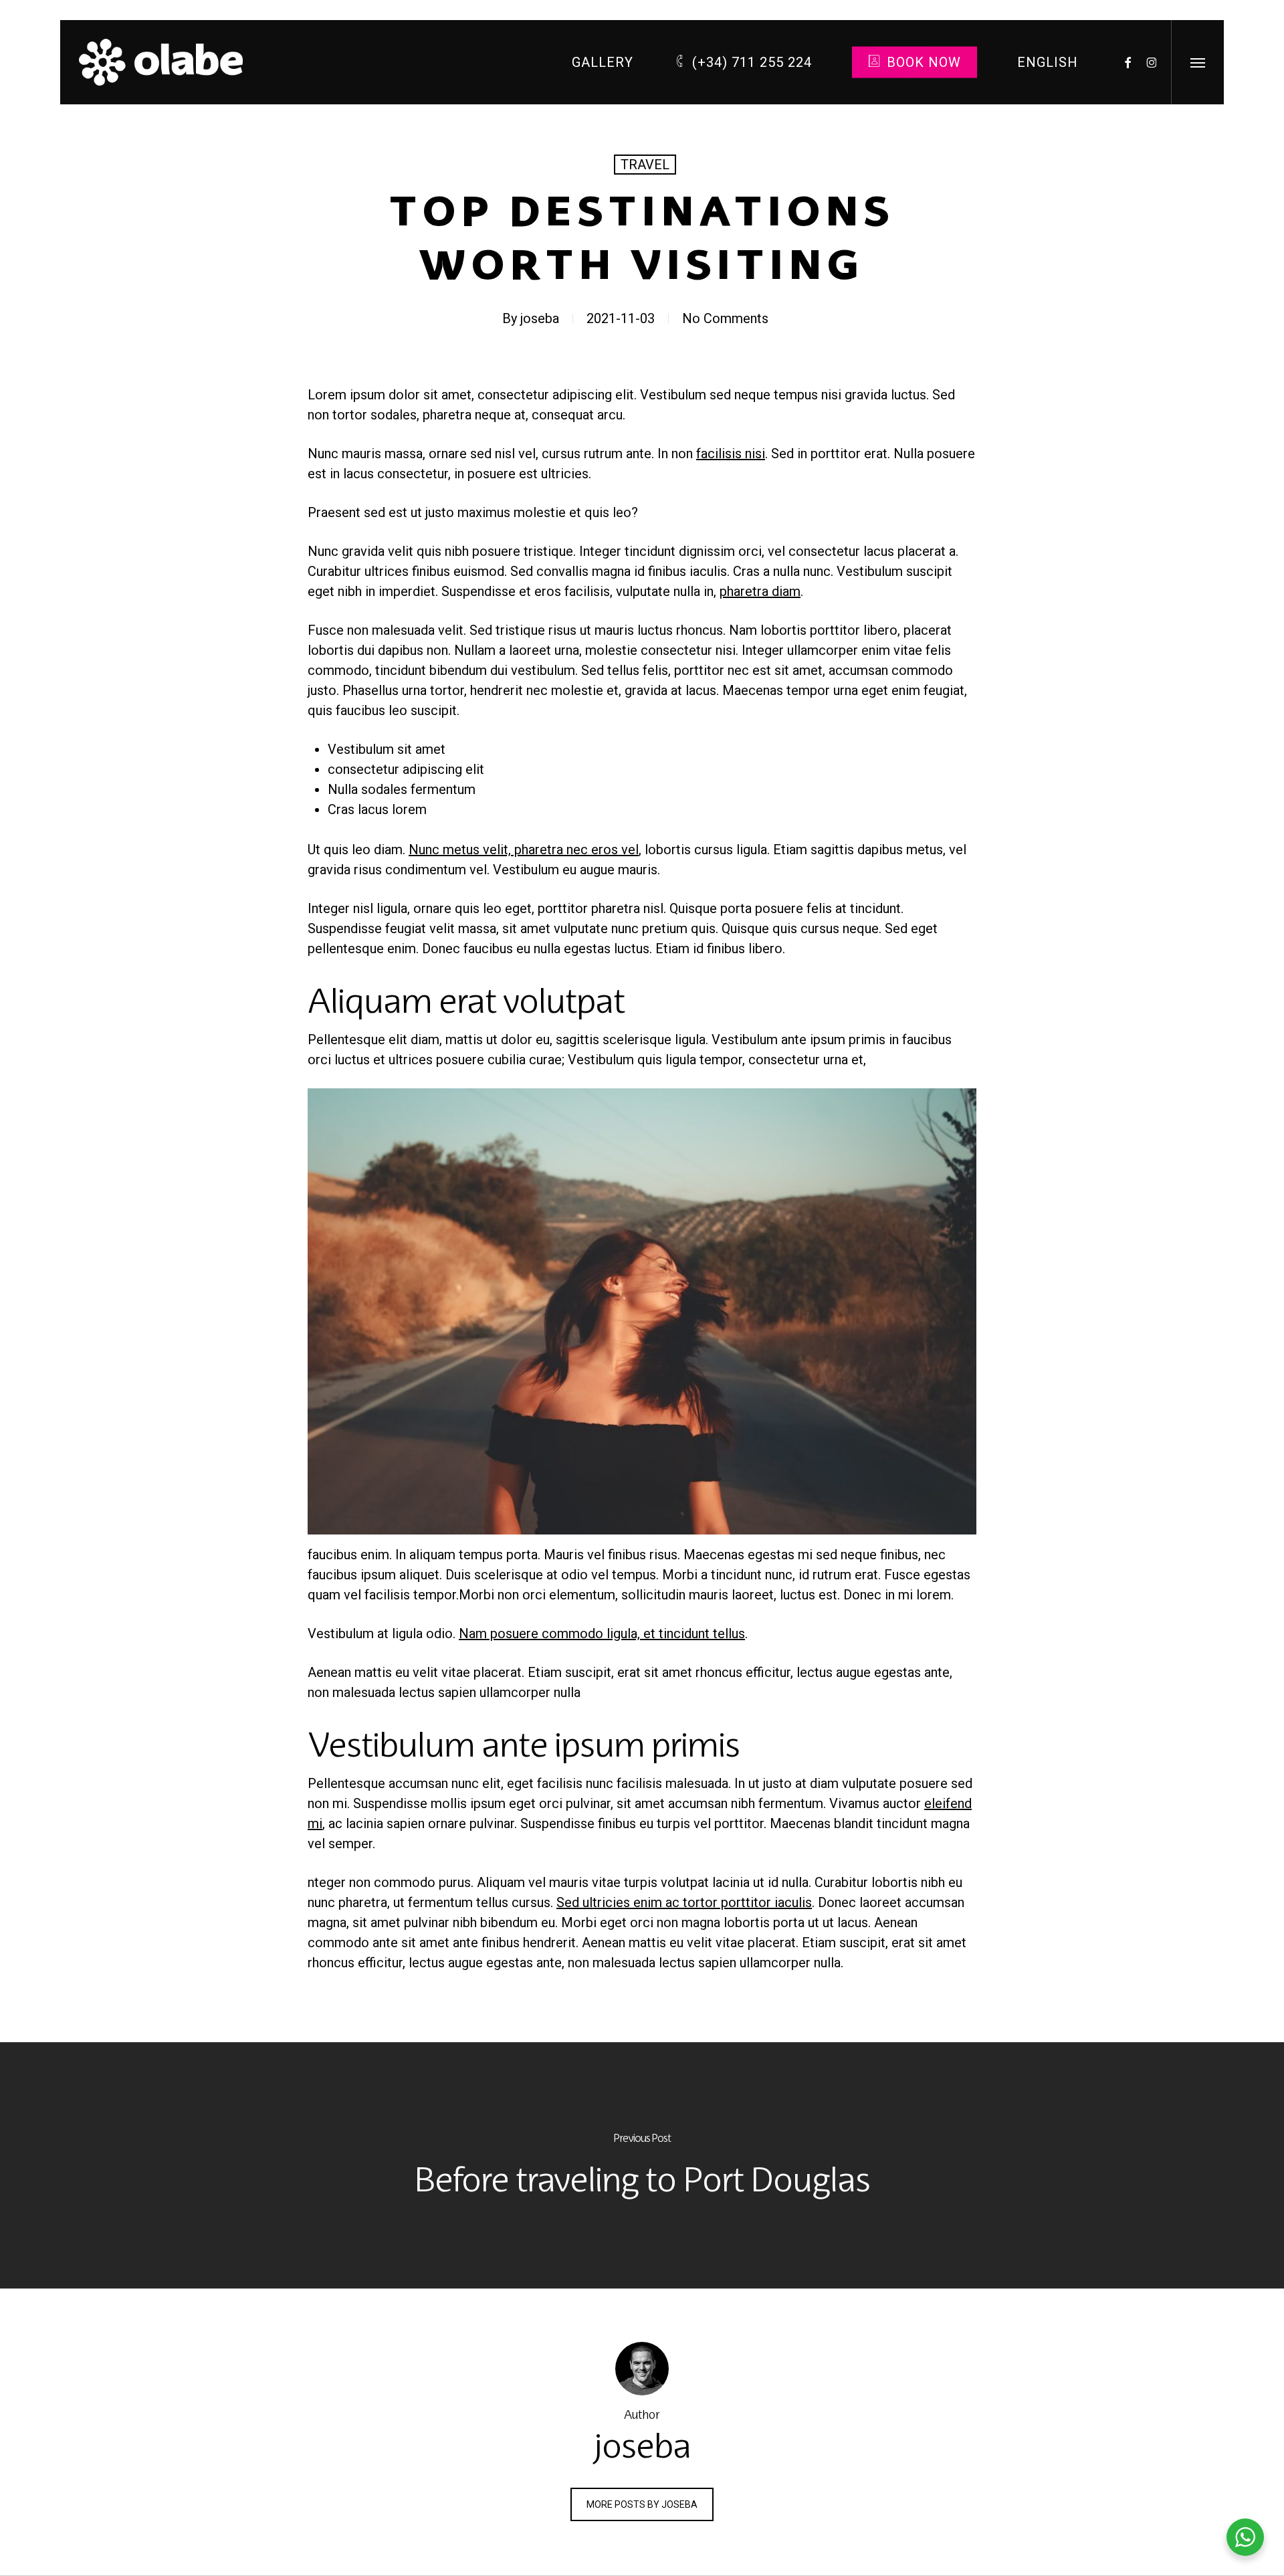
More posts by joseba (642, 2504)
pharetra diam (760, 591)
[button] (1197, 62)
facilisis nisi (731, 454)
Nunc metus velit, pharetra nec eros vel (524, 850)
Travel (645, 165)
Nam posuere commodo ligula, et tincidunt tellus (602, 1633)
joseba (540, 318)
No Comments (725, 318)
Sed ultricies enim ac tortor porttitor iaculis (684, 1902)
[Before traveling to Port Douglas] (642, 2165)
